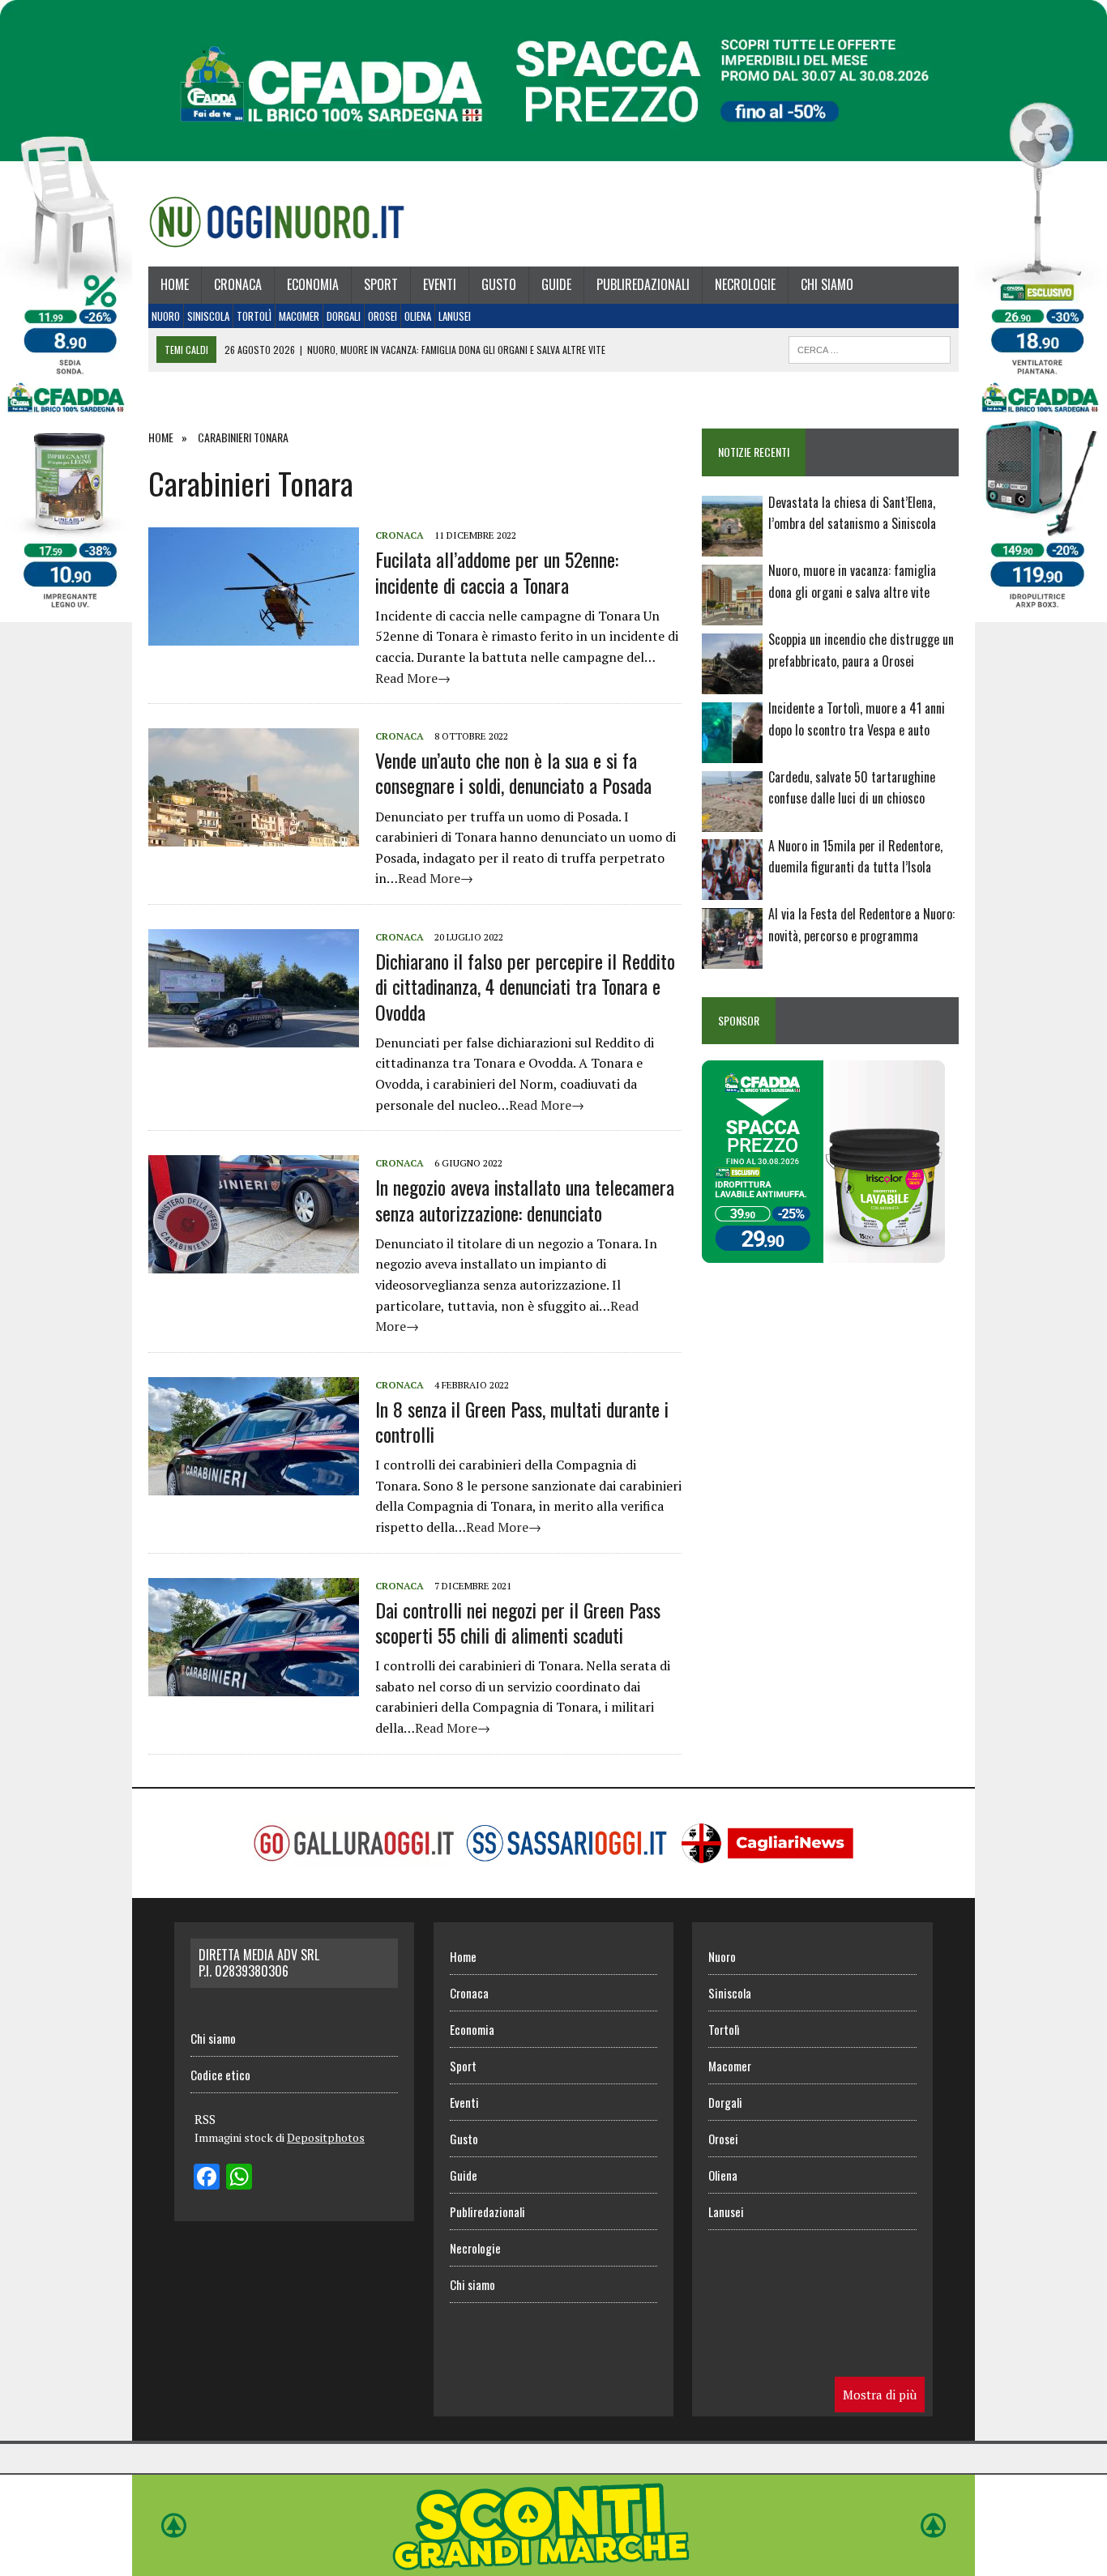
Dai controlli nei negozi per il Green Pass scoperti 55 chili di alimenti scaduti (518, 1622)
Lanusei (455, 316)
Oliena (418, 316)
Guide (556, 284)
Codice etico (220, 2075)
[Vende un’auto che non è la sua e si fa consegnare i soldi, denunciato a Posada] (254, 836)
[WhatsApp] (239, 2178)
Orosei (383, 316)
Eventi (440, 284)
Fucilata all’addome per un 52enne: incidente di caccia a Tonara (497, 571)
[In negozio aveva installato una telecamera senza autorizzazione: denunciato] (254, 1263)
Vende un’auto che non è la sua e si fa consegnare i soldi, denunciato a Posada (513, 772)
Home (175, 284)
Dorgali (344, 316)
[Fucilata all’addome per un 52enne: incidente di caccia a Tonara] (254, 635)
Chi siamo (827, 284)
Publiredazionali (643, 284)
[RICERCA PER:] (870, 348)
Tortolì (254, 316)
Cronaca (238, 284)
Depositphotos (326, 2137)
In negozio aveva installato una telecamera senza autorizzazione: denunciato (525, 1199)
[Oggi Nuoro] (277, 222)
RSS (205, 2119)
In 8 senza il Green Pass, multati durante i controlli (522, 1421)
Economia (313, 284)
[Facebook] (207, 2178)
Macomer (299, 316)
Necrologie (745, 284)
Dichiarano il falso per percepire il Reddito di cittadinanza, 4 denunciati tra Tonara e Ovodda (525, 986)
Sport (381, 284)
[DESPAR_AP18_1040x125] (553, 2565)
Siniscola (208, 316)
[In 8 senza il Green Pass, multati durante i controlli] (254, 1484)
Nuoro (166, 316)
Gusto (499, 284)
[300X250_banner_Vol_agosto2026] (823, 1252)
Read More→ (413, 678)
